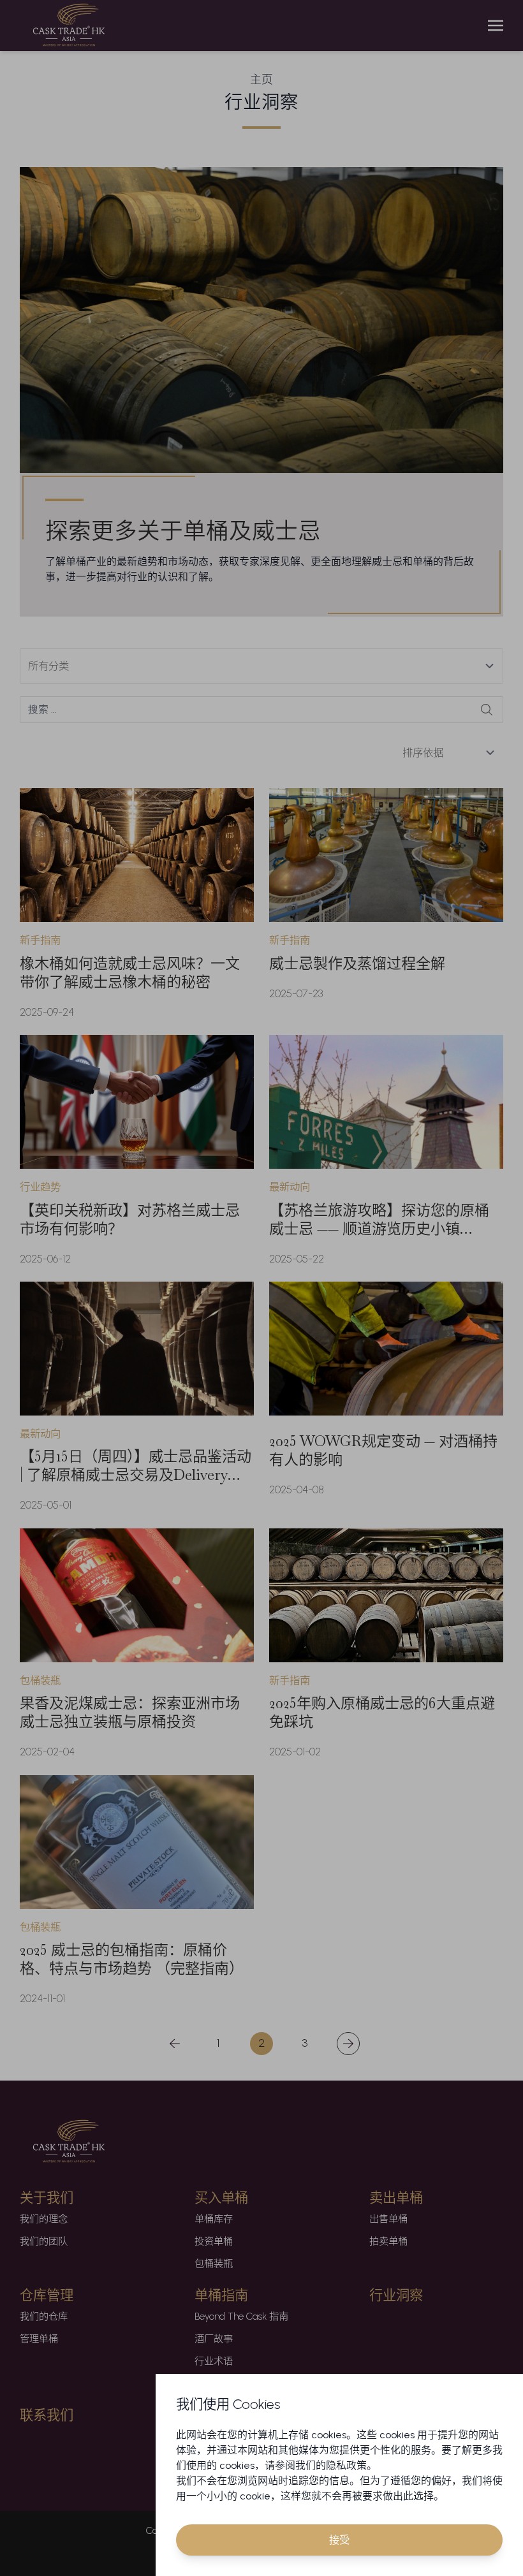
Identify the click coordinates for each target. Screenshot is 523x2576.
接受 (339, 2540)
